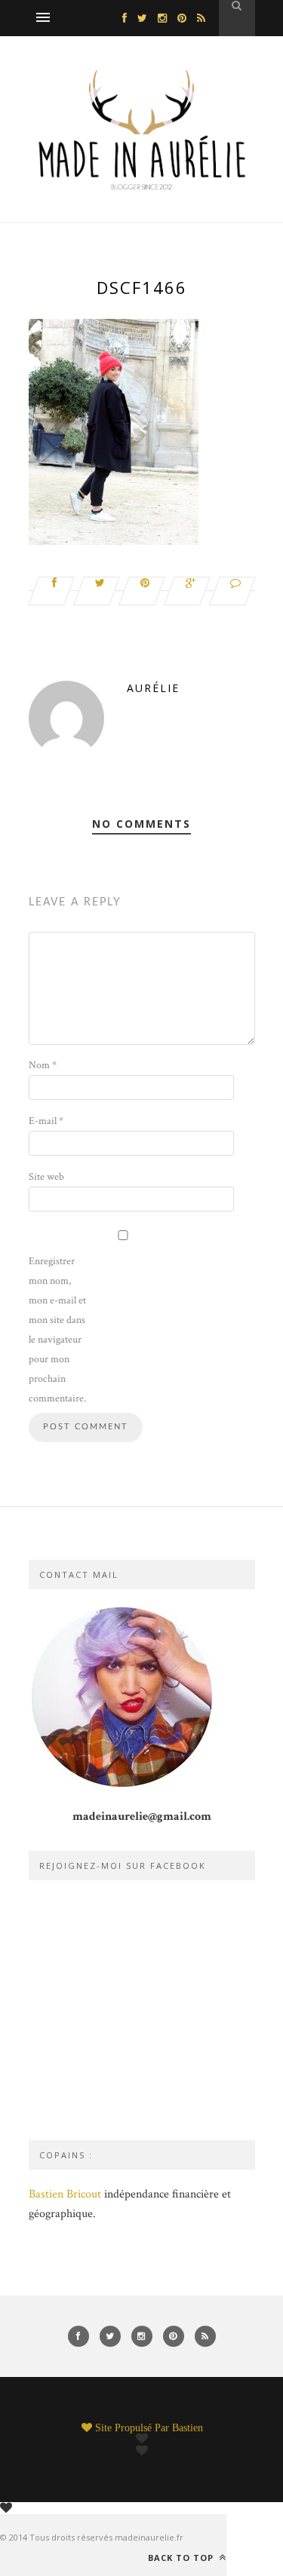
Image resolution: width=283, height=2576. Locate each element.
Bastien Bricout (65, 2194)
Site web (46, 1177)
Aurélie (153, 688)
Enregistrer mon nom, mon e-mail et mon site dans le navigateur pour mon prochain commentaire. (57, 1330)
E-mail (46, 1121)
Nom (43, 1065)
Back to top (182, 2557)
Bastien (188, 2427)
